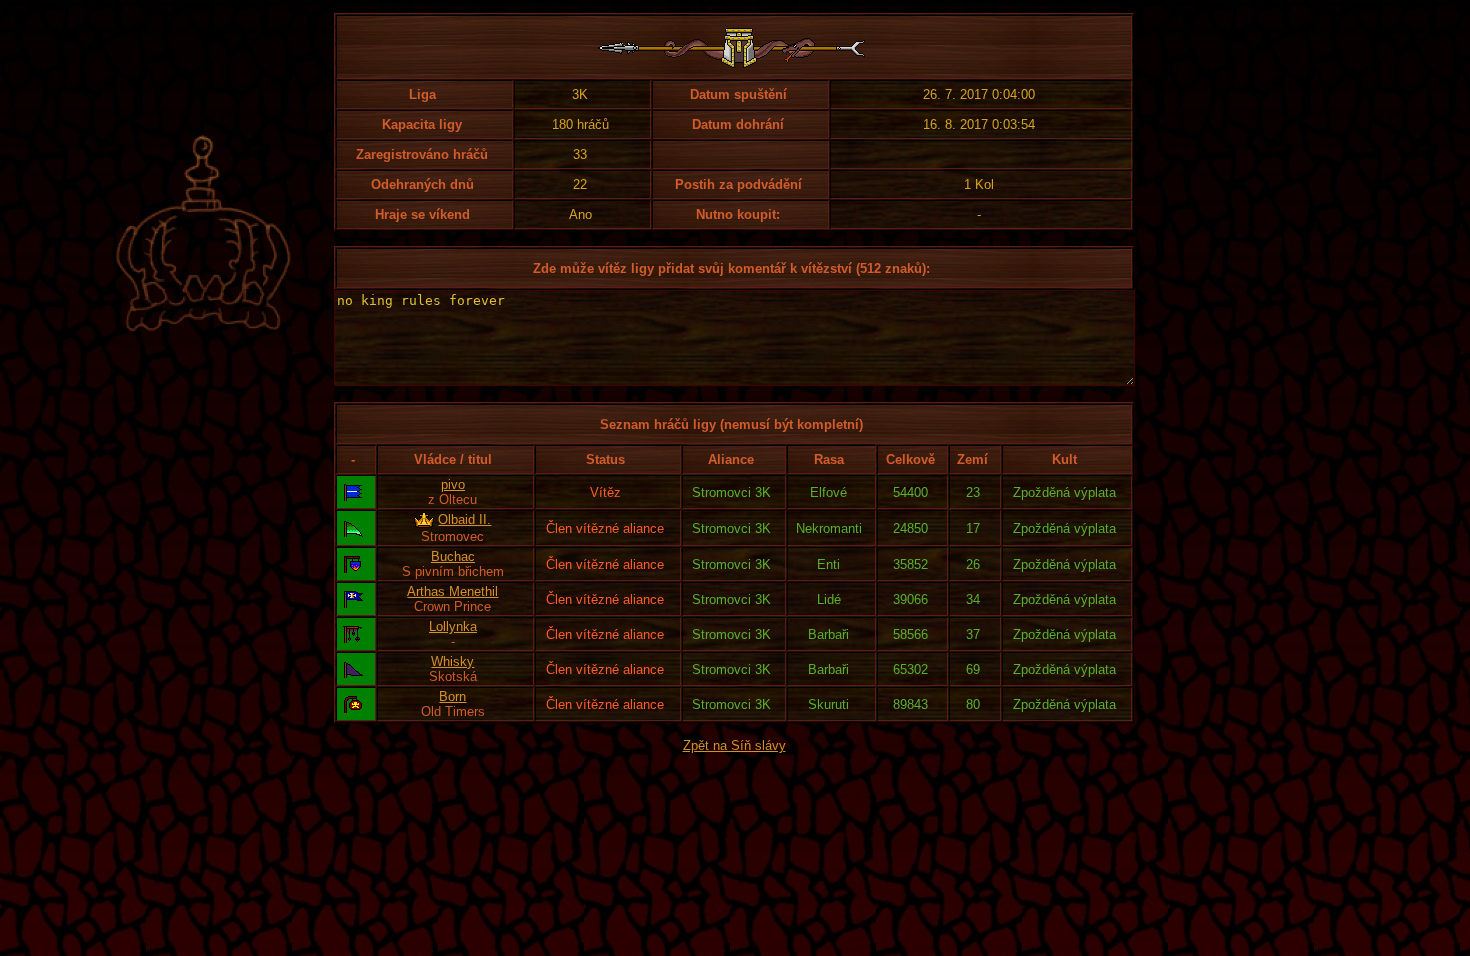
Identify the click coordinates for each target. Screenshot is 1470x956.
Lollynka (453, 626)
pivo (453, 484)
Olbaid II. (464, 519)
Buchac (453, 556)
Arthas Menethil (452, 591)
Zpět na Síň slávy (734, 745)
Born (452, 696)
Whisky (452, 661)
